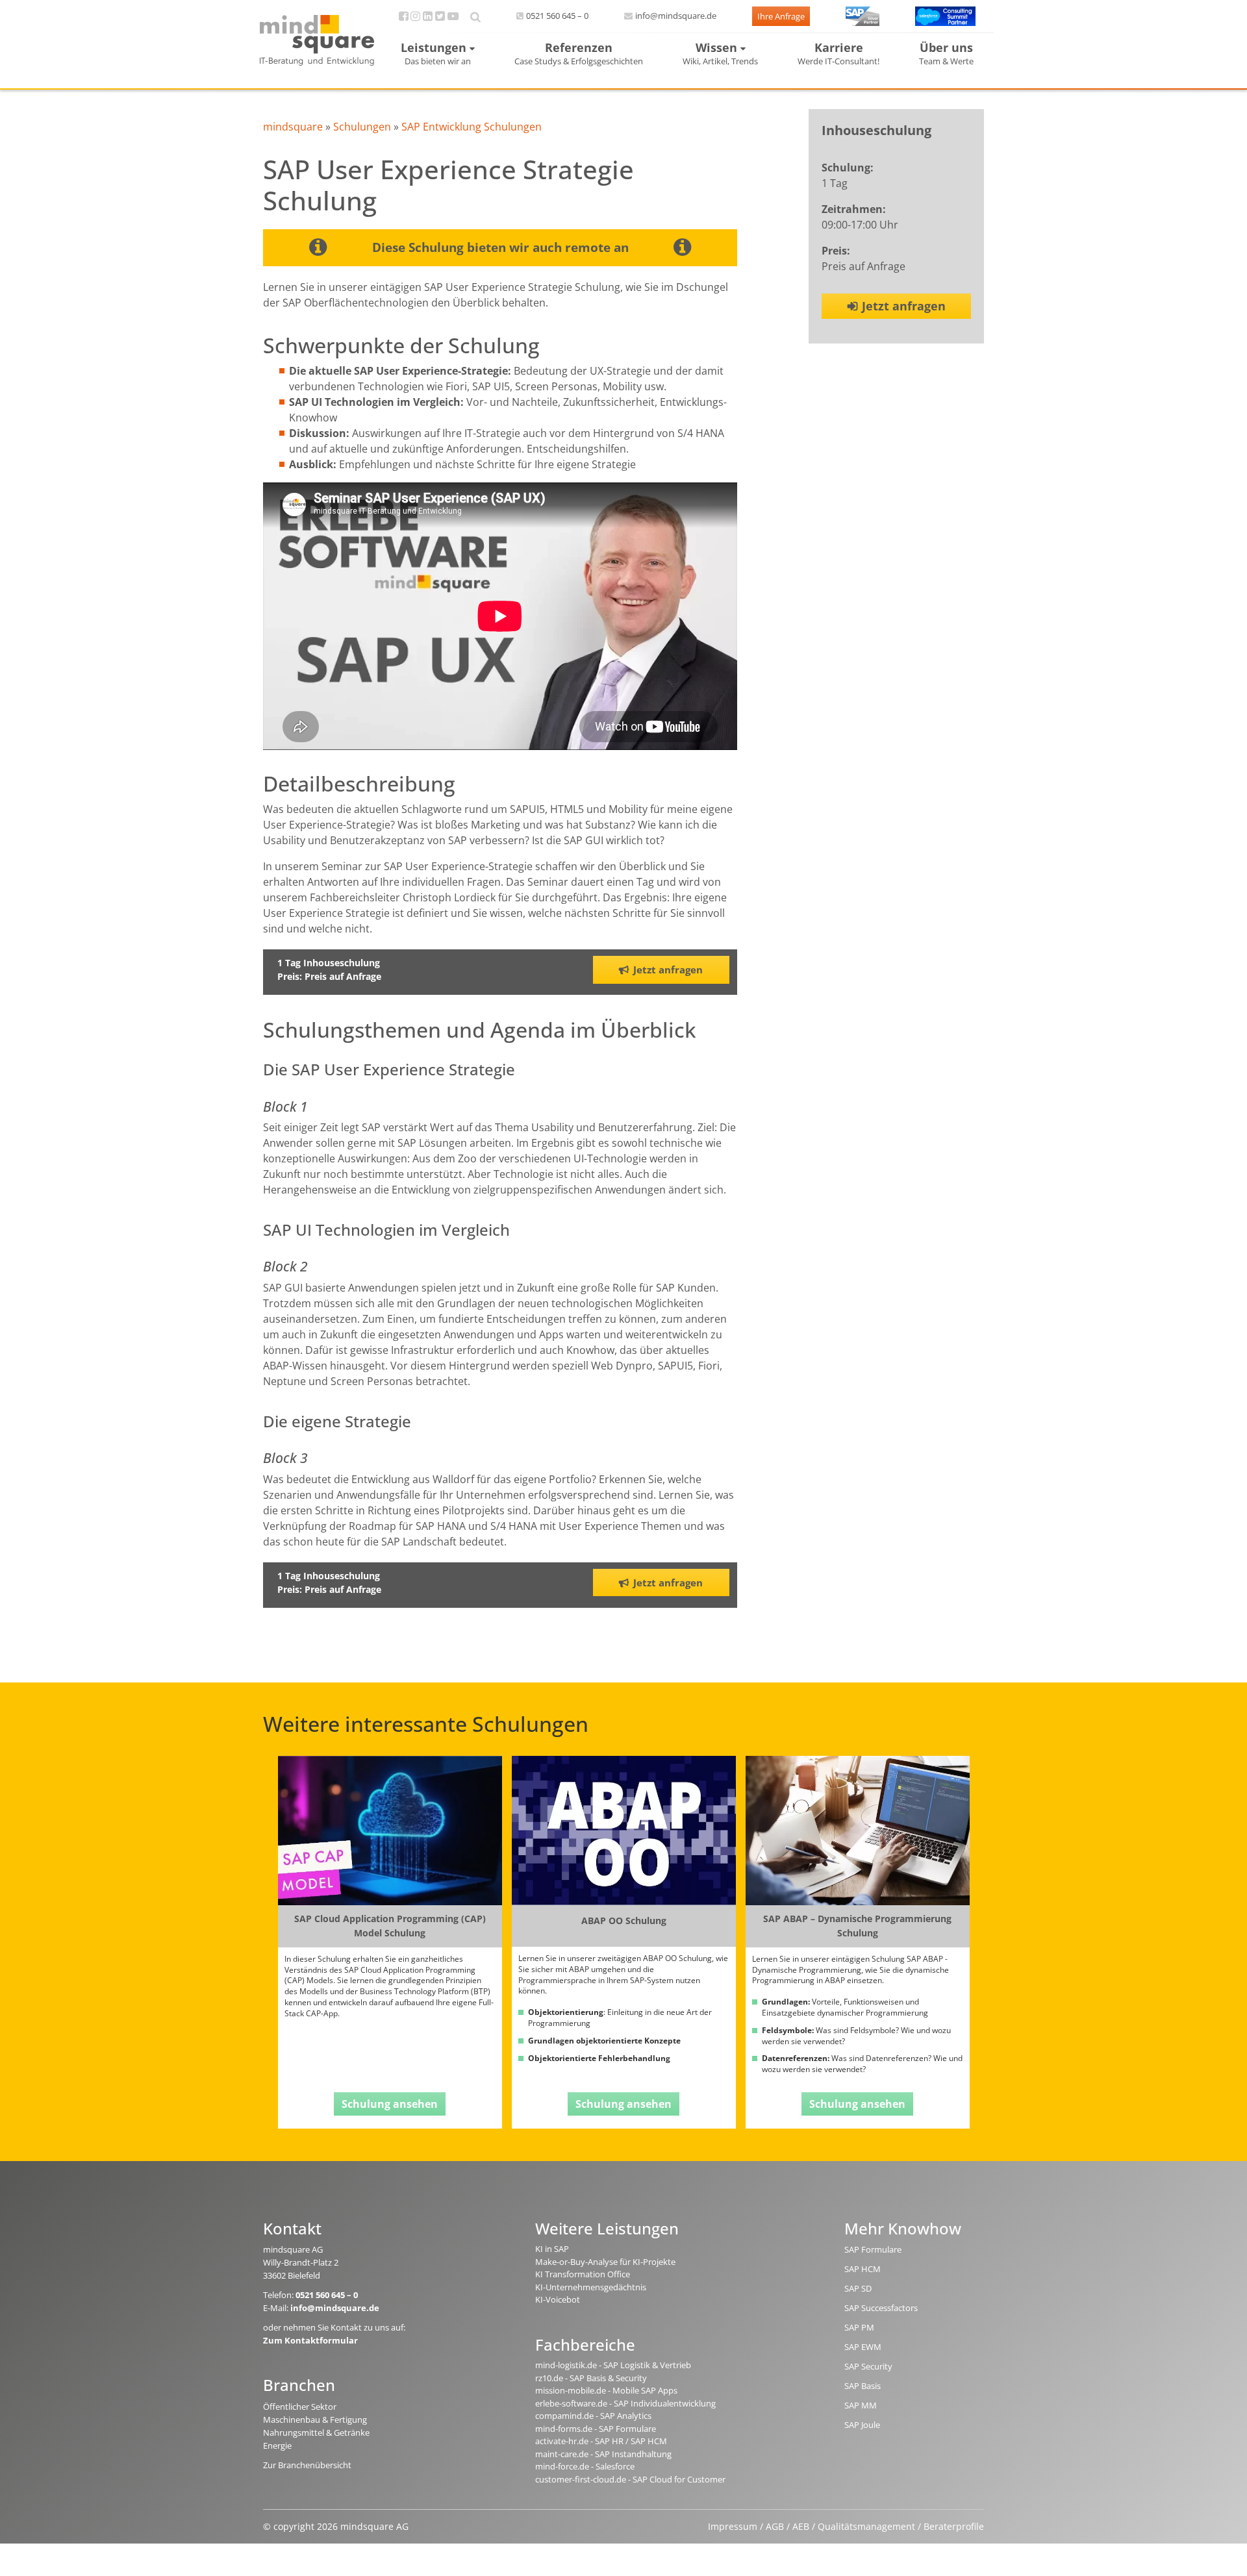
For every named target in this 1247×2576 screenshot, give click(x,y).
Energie (277, 2445)
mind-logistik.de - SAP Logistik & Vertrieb (613, 2365)
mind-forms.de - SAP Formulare (596, 2429)
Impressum (733, 2526)
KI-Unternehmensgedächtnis (591, 2287)
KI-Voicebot (558, 2299)
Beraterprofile (954, 2526)
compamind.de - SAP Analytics (593, 2416)
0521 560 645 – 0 (557, 16)
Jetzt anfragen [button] (668, 969)
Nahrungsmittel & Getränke (316, 2432)
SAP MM (861, 2405)
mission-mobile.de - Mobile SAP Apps (606, 2390)
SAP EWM (863, 2347)
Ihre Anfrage (781, 16)
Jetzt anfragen (904, 306)
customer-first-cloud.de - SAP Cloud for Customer (630, 2479)
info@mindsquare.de (676, 16)
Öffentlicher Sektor (300, 2407)
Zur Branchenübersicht (307, 2465)
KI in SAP (552, 2249)
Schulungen (362, 127)
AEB (801, 2526)
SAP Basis (863, 2386)
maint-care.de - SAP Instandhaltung (603, 2454)
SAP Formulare (873, 2249)
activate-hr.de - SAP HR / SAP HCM (601, 2441)
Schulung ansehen (390, 2104)
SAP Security (868, 2366)
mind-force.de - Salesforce (585, 2466)
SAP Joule (862, 2425)
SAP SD (858, 2288)
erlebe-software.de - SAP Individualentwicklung (625, 2403)
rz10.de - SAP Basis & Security (591, 2378)
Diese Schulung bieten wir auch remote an (500, 247)
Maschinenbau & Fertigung (315, 2420)
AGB (775, 2526)
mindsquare (293, 127)
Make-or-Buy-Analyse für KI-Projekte (605, 2262)
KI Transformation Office (583, 2274)
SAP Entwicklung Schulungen (472, 127)
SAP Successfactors (881, 2308)
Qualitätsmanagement (866, 2526)
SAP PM (859, 2327)
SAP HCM (863, 2269)
